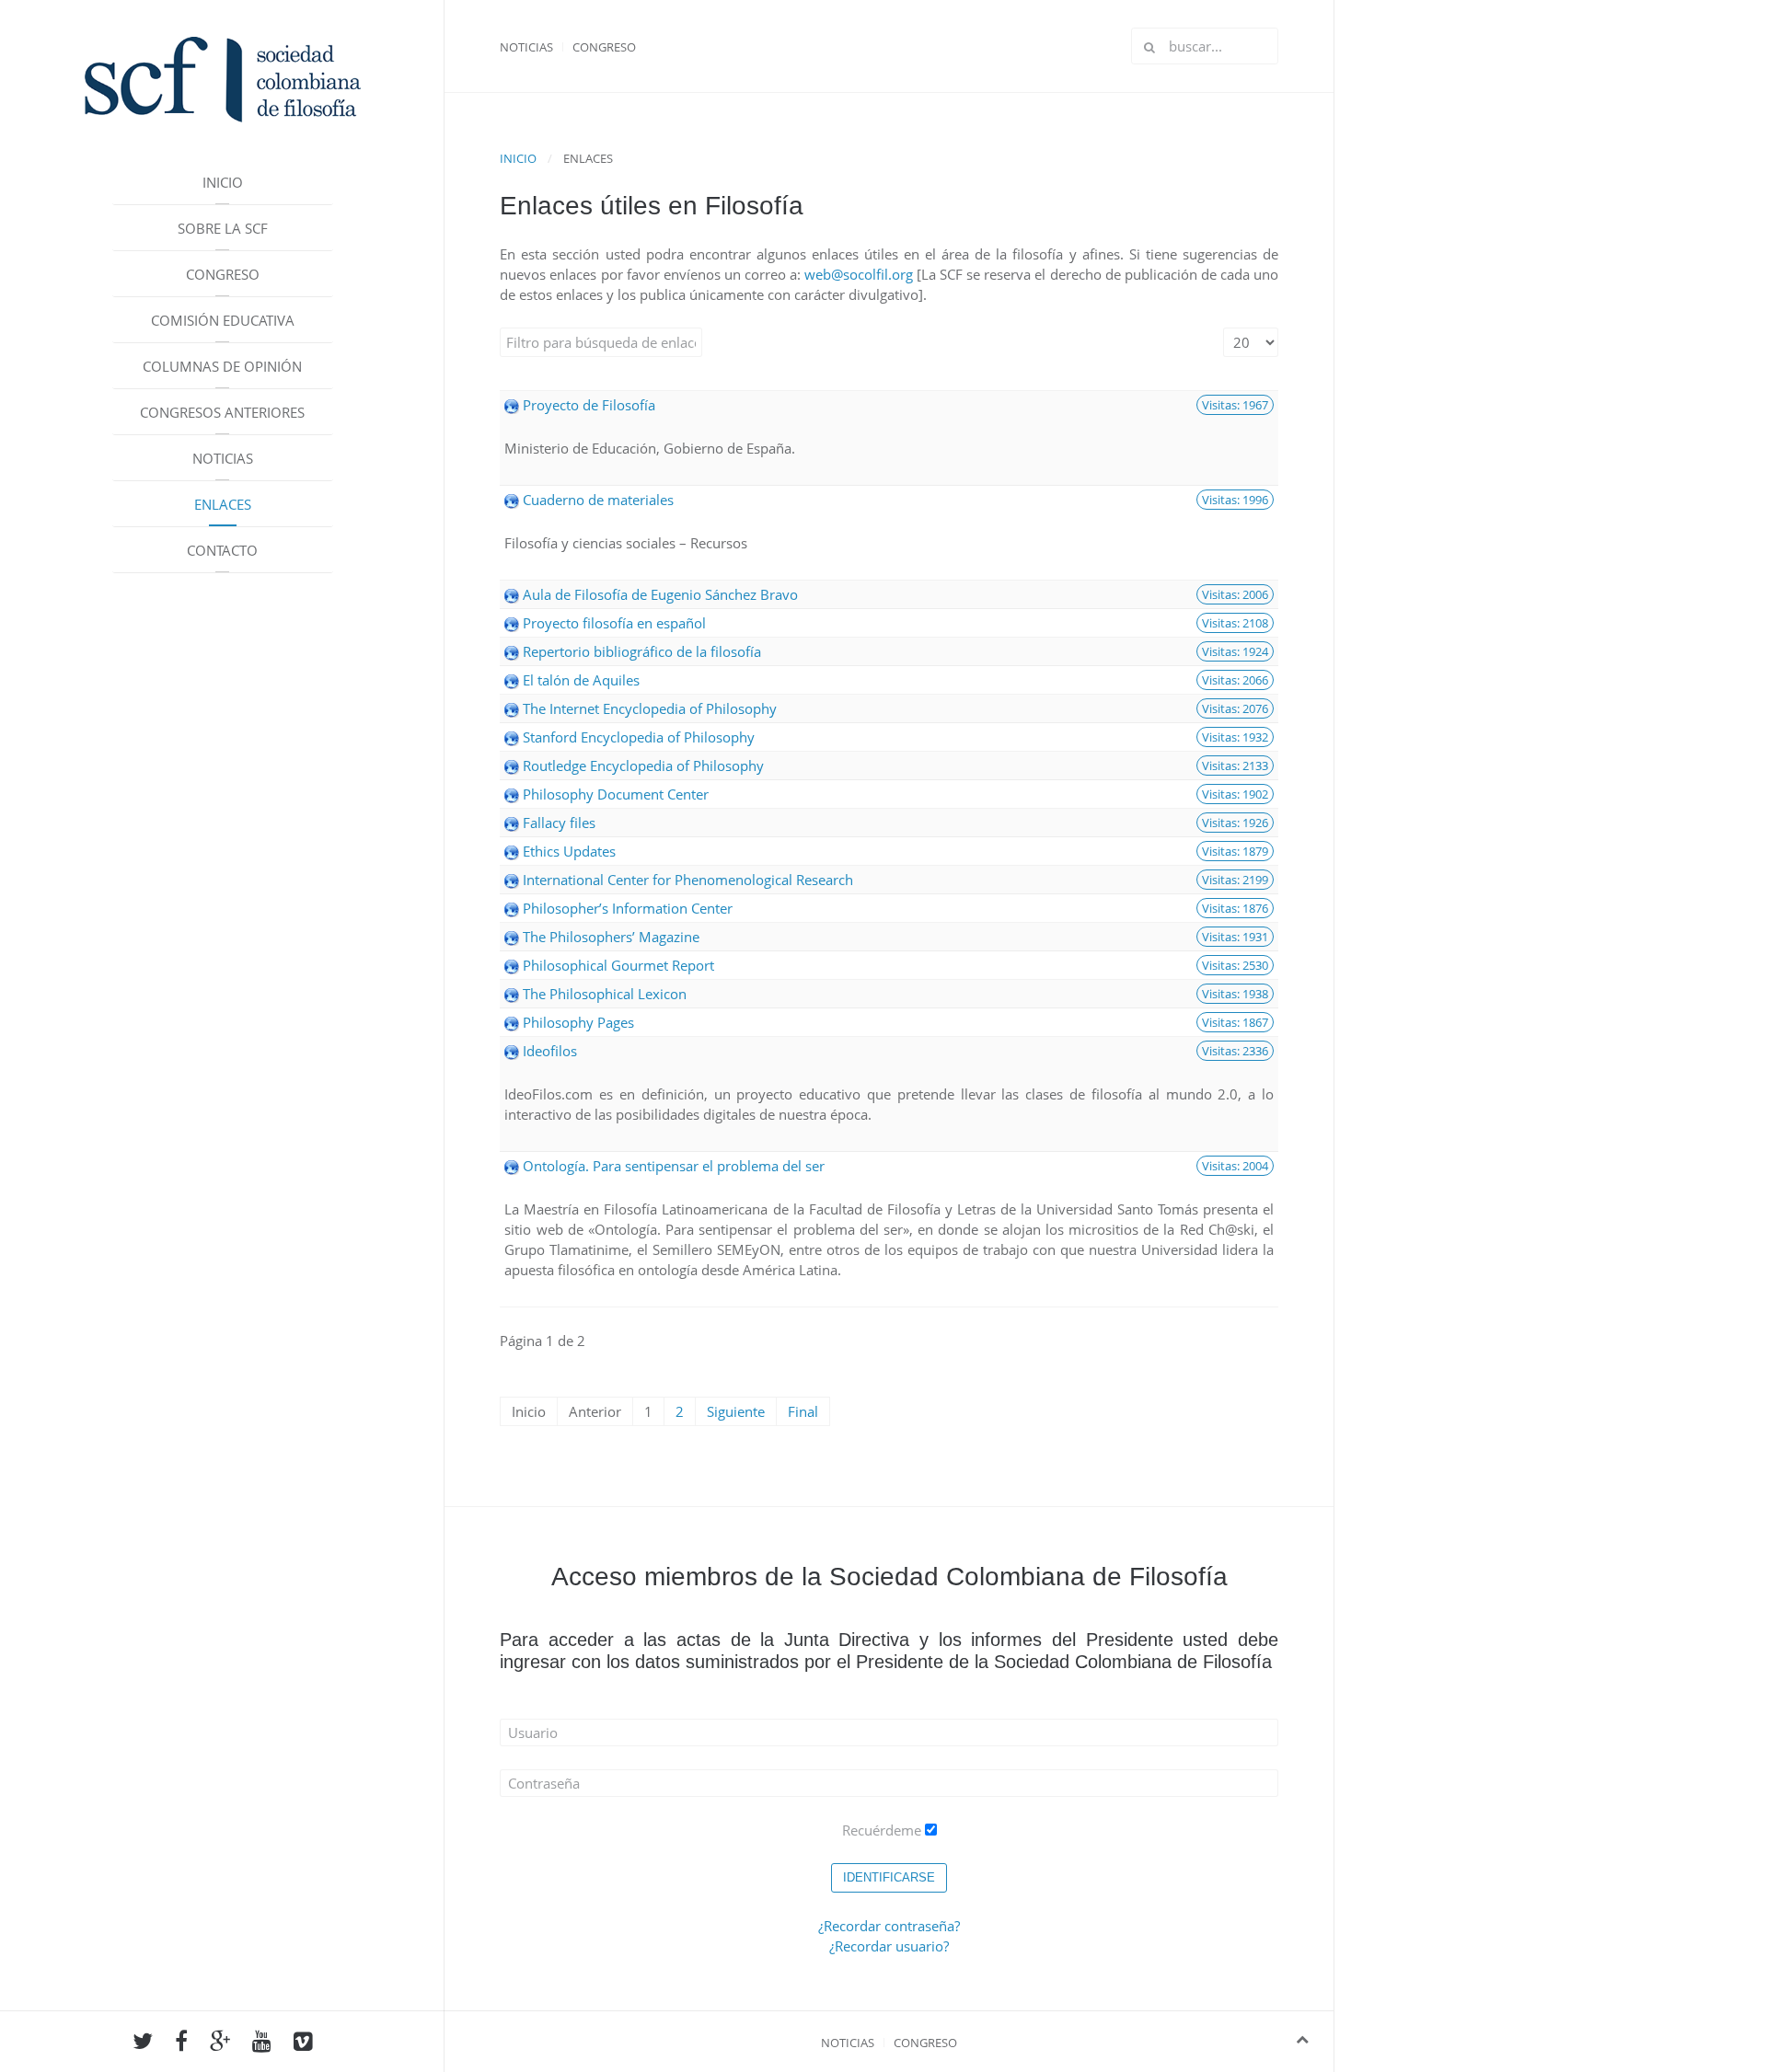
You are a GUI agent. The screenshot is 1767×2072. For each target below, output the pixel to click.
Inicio (223, 182)
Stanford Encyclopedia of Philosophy (639, 737)
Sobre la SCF (223, 228)
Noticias (223, 458)
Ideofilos (550, 1051)
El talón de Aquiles (581, 680)
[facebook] (181, 2043)
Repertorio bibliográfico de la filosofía (642, 651)
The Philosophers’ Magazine (611, 937)
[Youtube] (262, 2043)
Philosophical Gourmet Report (618, 965)
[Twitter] (143, 2043)
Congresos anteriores (222, 412)
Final (803, 1411)
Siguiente (736, 1411)
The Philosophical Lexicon (605, 994)
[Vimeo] (303, 2043)
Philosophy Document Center (616, 794)
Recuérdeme (882, 1830)
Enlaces (223, 504)
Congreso (223, 274)
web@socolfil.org (859, 274)
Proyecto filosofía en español (614, 623)
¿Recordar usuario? (889, 1946)
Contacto (222, 550)
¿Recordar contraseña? (889, 1926)
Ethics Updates (569, 851)
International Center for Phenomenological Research (688, 880)
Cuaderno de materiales (598, 500)
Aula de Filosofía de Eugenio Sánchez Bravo (660, 594)
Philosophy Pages (578, 1022)
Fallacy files (559, 823)
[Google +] (220, 2043)
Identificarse (889, 1877)
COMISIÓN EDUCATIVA (223, 320)
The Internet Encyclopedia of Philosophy (650, 708)
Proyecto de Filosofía (589, 405)
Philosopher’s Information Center (628, 908)
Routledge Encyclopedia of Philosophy (643, 765)
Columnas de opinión (222, 366)
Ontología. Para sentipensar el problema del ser (674, 1166)
